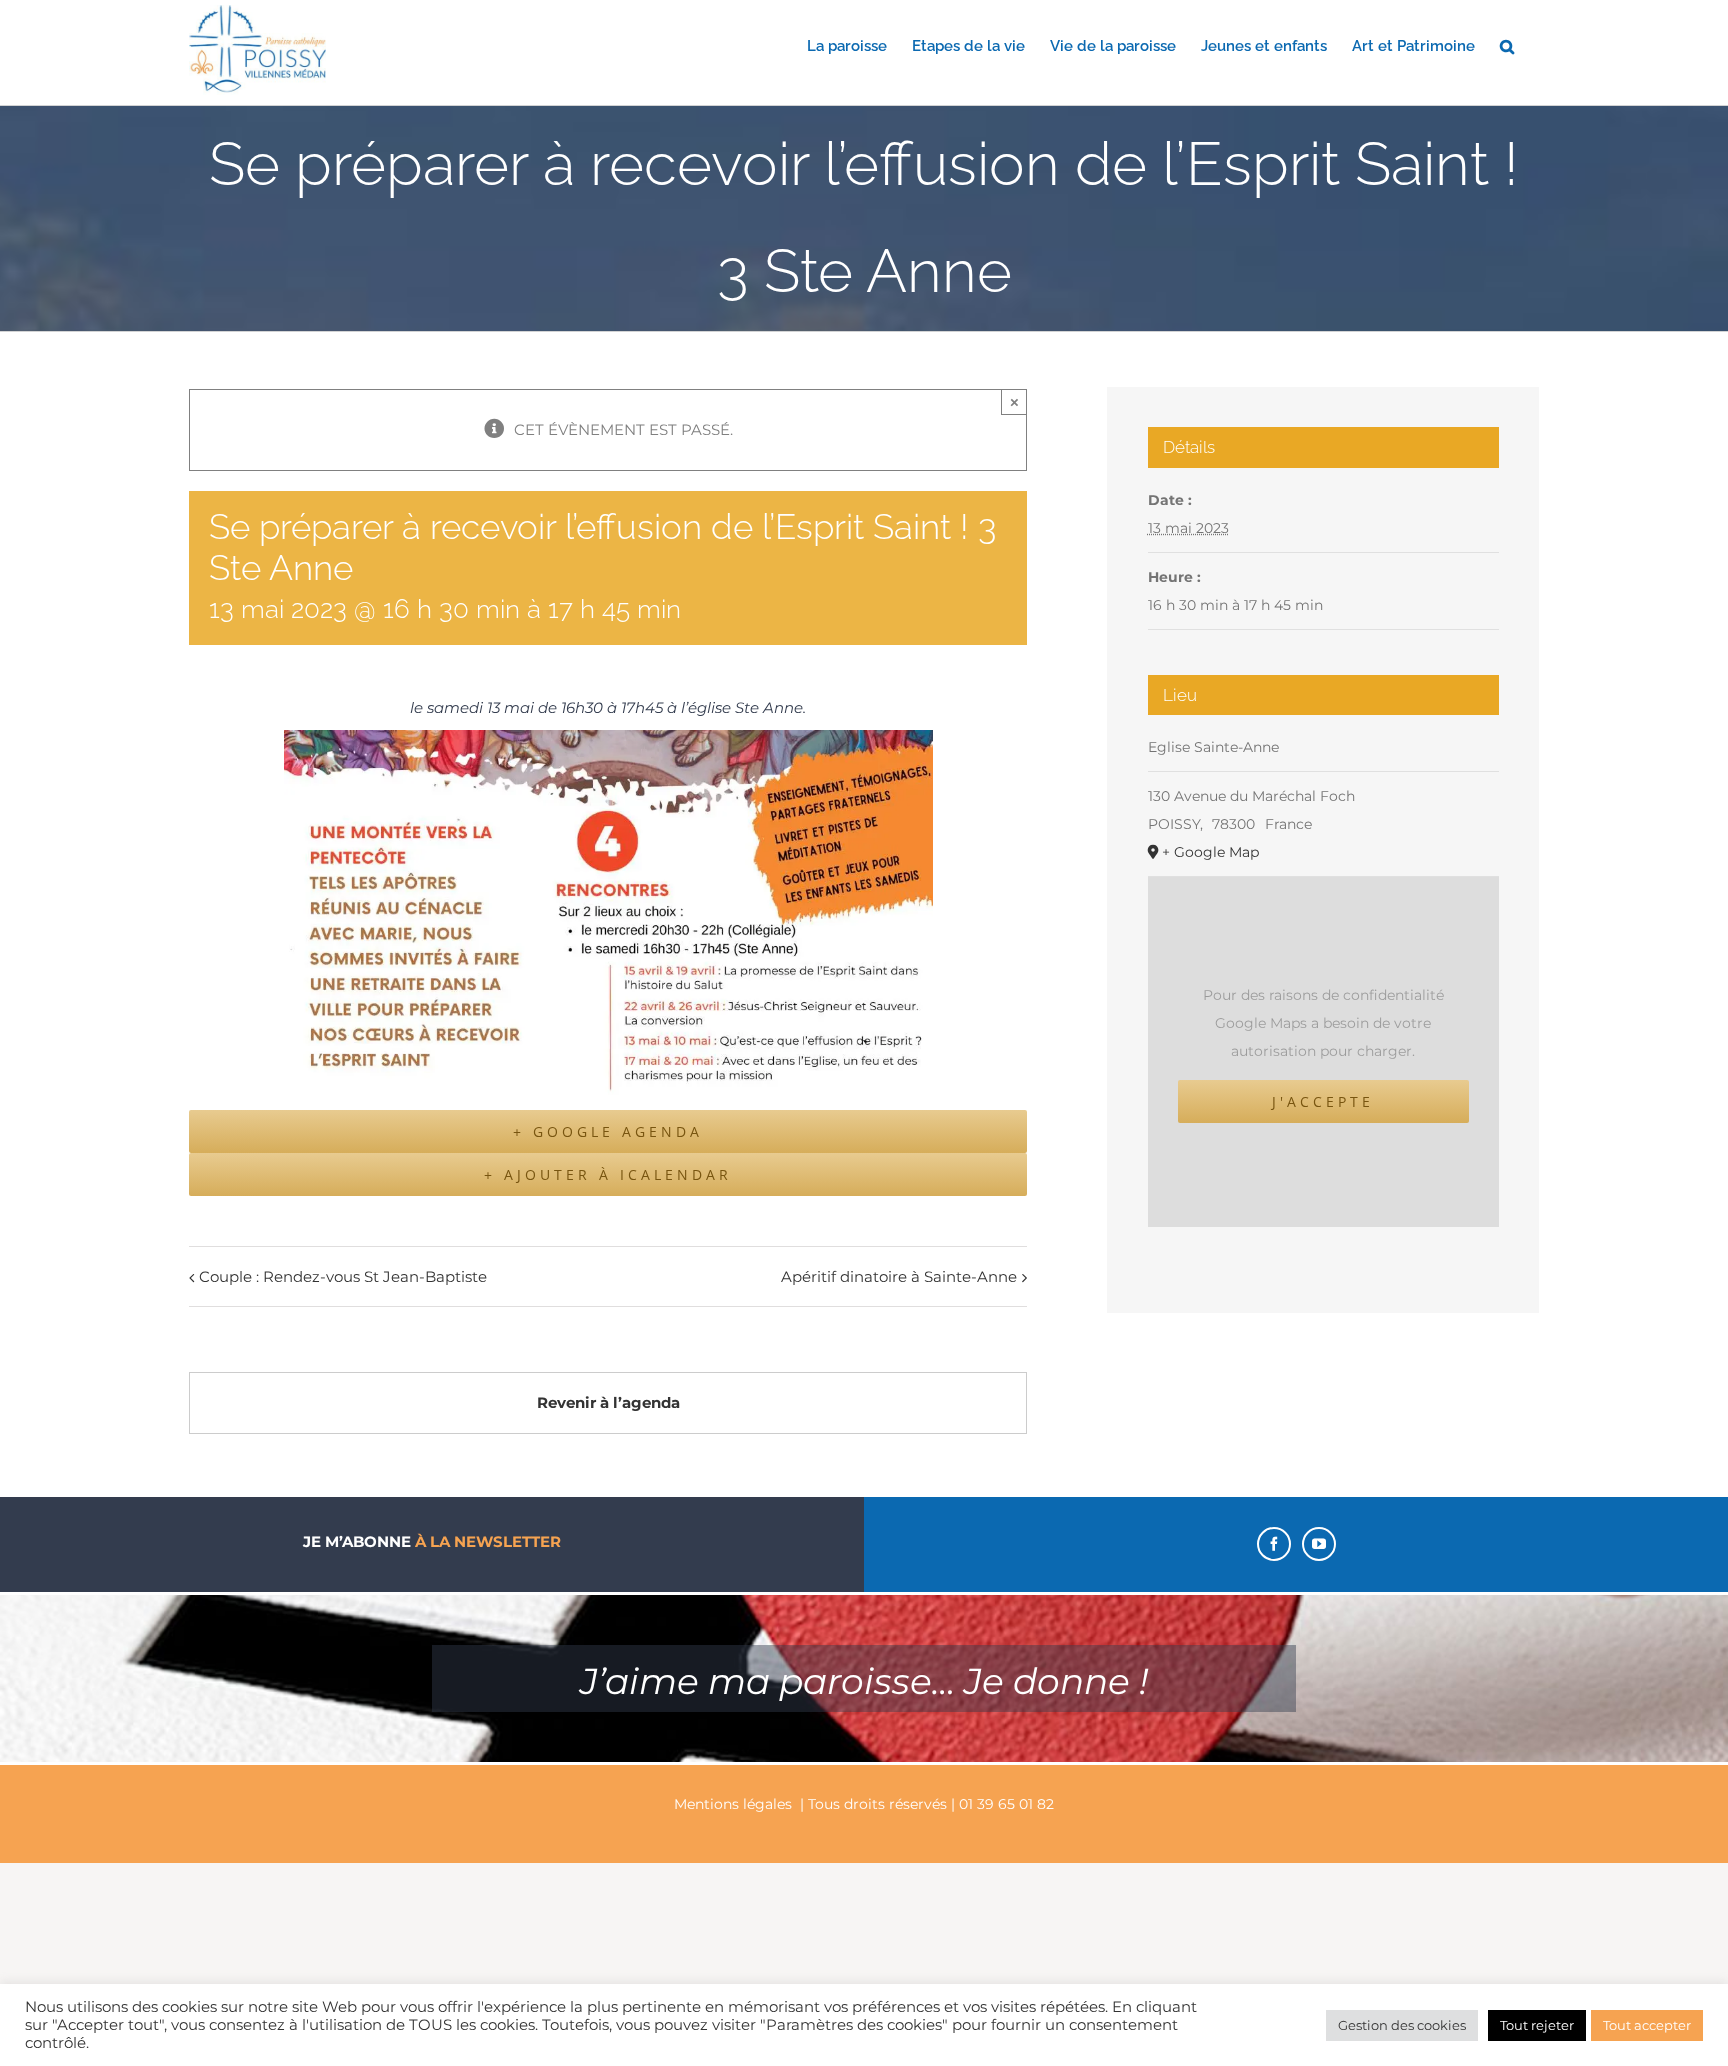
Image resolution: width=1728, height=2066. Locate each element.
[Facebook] (1274, 1544)
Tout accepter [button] (1647, 2025)
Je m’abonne (432, 1541)
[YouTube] (1319, 1544)
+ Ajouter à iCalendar (608, 1174)
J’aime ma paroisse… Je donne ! (864, 1681)
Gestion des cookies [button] (1402, 2025)
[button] (1507, 45)
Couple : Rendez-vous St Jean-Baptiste (343, 1276)
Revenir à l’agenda (608, 1402)
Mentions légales (733, 1804)
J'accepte (1323, 1101)
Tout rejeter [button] (1537, 2025)
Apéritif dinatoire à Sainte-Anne (899, 1276)
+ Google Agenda (608, 1131)
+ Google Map (1210, 852)
